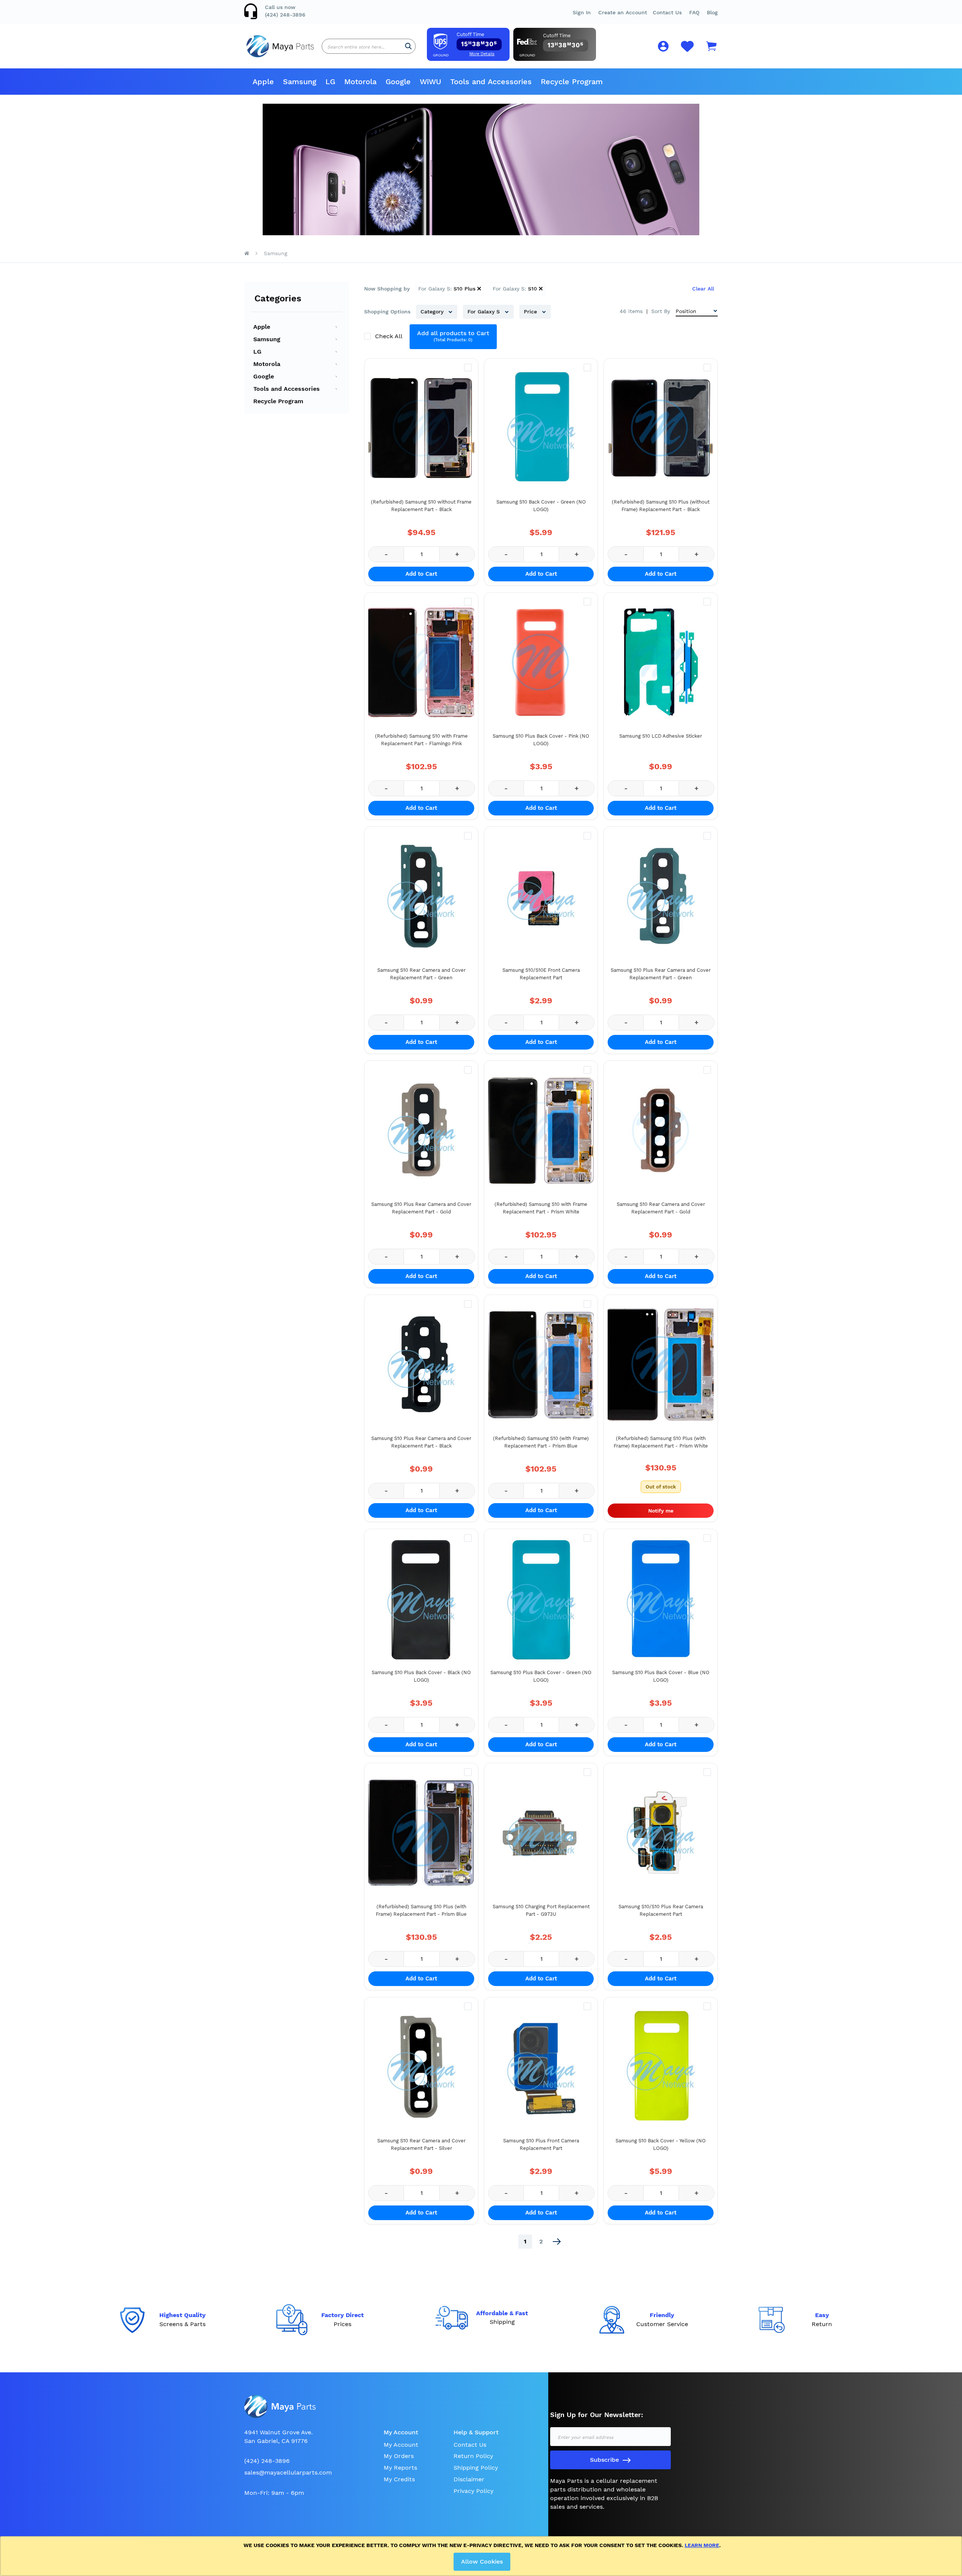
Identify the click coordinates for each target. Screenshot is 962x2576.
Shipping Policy (476, 2468)
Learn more (702, 2545)
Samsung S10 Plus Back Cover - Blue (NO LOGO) (661, 1676)
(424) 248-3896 (285, 15)
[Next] (557, 2242)
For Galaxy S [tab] (485, 312)
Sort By (661, 311)
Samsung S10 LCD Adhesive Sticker (661, 736)
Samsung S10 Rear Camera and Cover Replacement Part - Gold (661, 1208)
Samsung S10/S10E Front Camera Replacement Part (541, 974)
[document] (482, 2556)
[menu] (481, 82)
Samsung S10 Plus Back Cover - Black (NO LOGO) (421, 1676)
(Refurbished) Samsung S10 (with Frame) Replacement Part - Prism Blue (541, 1442)
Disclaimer (469, 2479)
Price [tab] (531, 312)
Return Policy (473, 2456)
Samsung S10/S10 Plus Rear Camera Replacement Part (661, 1910)
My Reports (400, 2468)
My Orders (399, 2456)
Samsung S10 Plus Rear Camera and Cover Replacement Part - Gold (421, 1208)
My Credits (399, 2479)
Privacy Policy (473, 2491)
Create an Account (623, 12)
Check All (389, 336)
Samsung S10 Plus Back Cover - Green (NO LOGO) (541, 1676)
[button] (694, 12)
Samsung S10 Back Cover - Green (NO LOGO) (541, 506)
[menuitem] (263, 82)
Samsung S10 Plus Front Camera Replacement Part (541, 2144)
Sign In (582, 12)
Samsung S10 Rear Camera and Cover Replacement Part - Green (421, 974)
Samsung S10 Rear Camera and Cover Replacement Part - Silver (421, 2144)
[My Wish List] (687, 51)
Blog (712, 12)
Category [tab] (433, 312)
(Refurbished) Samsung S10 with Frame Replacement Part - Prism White (541, 1208)
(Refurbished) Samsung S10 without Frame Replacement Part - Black (421, 506)
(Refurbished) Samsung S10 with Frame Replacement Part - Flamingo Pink (421, 740)
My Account (401, 2445)
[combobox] (369, 46)
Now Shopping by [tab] (387, 289)
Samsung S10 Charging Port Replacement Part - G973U (541, 1910)
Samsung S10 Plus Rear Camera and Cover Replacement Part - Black (421, 1442)
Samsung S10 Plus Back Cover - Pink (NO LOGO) (541, 740)
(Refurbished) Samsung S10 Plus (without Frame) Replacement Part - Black (661, 506)
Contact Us (667, 12)
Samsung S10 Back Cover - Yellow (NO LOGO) (661, 2144)
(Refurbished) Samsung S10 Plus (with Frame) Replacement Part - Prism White (661, 1442)
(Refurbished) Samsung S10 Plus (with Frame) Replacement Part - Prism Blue (421, 1910)
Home (247, 253)
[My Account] (663, 48)
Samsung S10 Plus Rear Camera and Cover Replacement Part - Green (661, 974)
